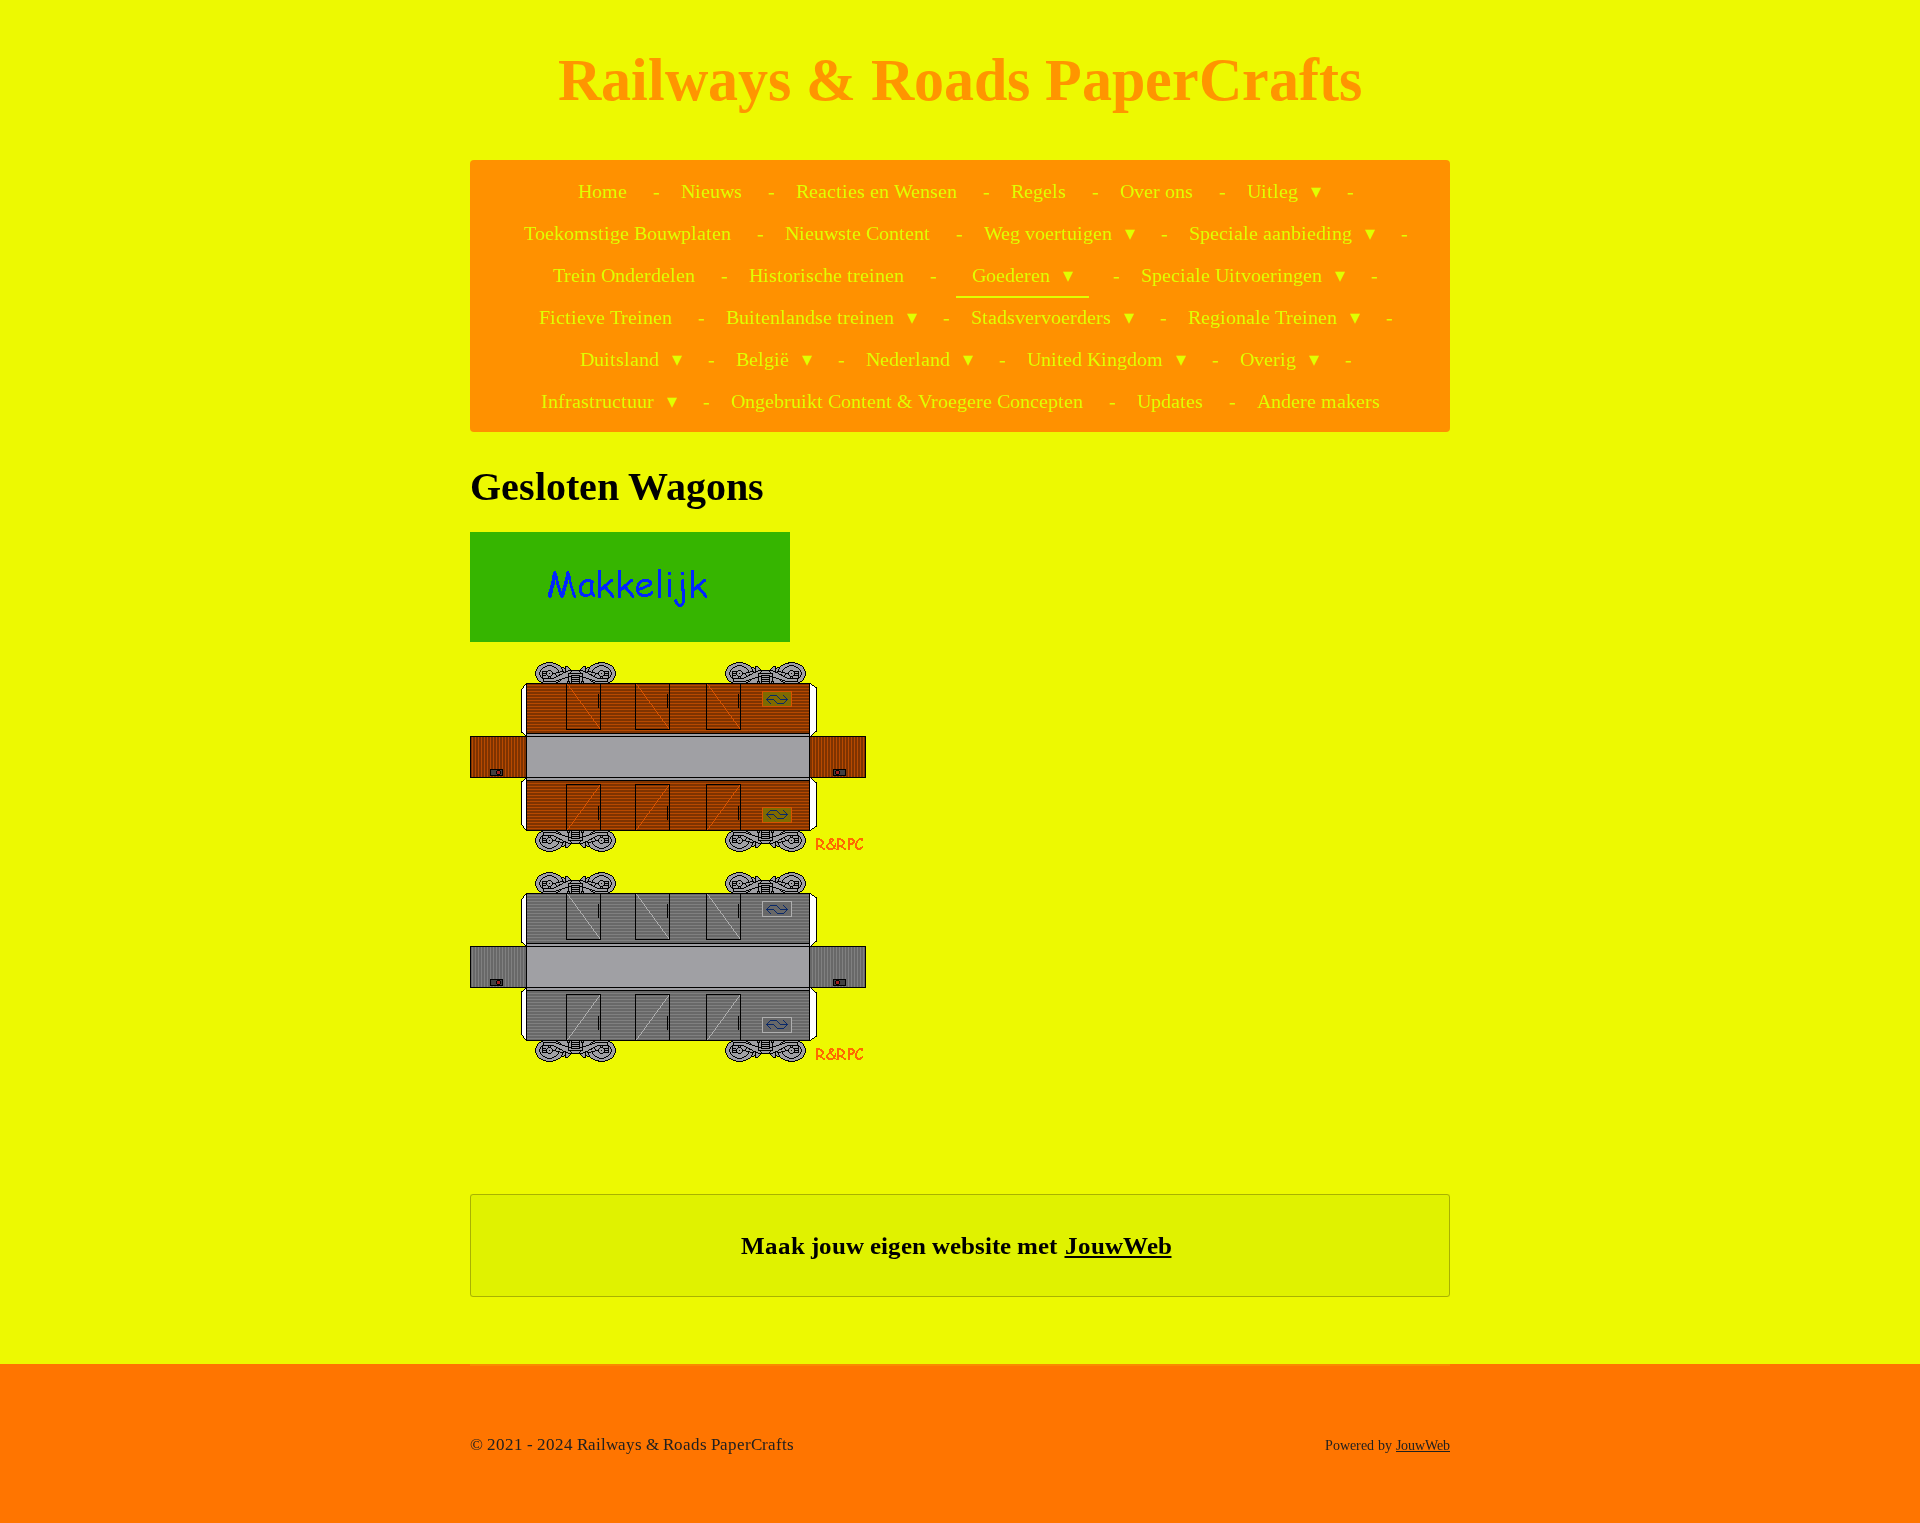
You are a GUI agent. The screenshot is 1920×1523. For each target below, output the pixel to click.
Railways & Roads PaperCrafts (960, 80)
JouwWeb (1118, 1245)
